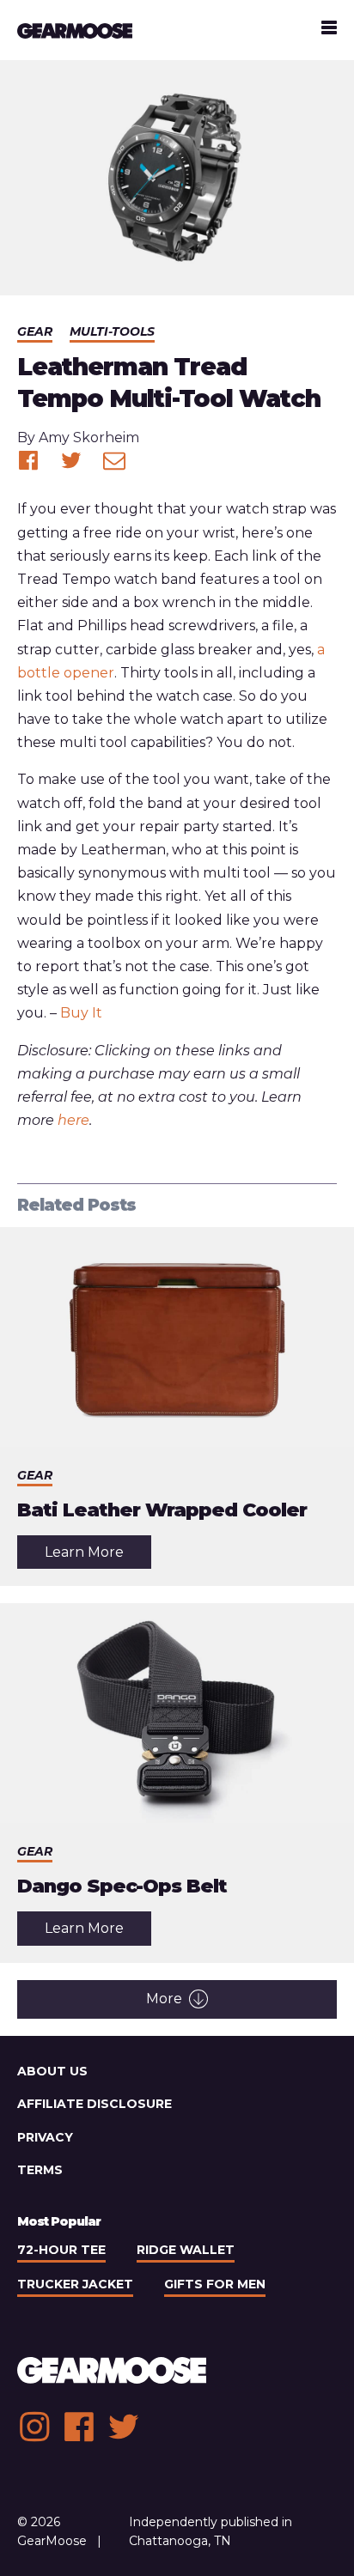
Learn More (98, 1556)
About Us (52, 2071)
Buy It (81, 1013)
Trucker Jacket (75, 2284)
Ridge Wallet (186, 2250)
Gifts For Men (215, 2284)
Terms (40, 2170)
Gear (35, 331)
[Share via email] (114, 460)
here (73, 1120)
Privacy (45, 2137)
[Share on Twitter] (71, 460)
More (164, 1999)
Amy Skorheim (89, 437)
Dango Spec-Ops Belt (122, 1886)
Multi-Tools (112, 331)
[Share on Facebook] (28, 460)
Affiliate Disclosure (95, 2104)
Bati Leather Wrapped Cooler (162, 1510)
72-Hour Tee (61, 2250)
